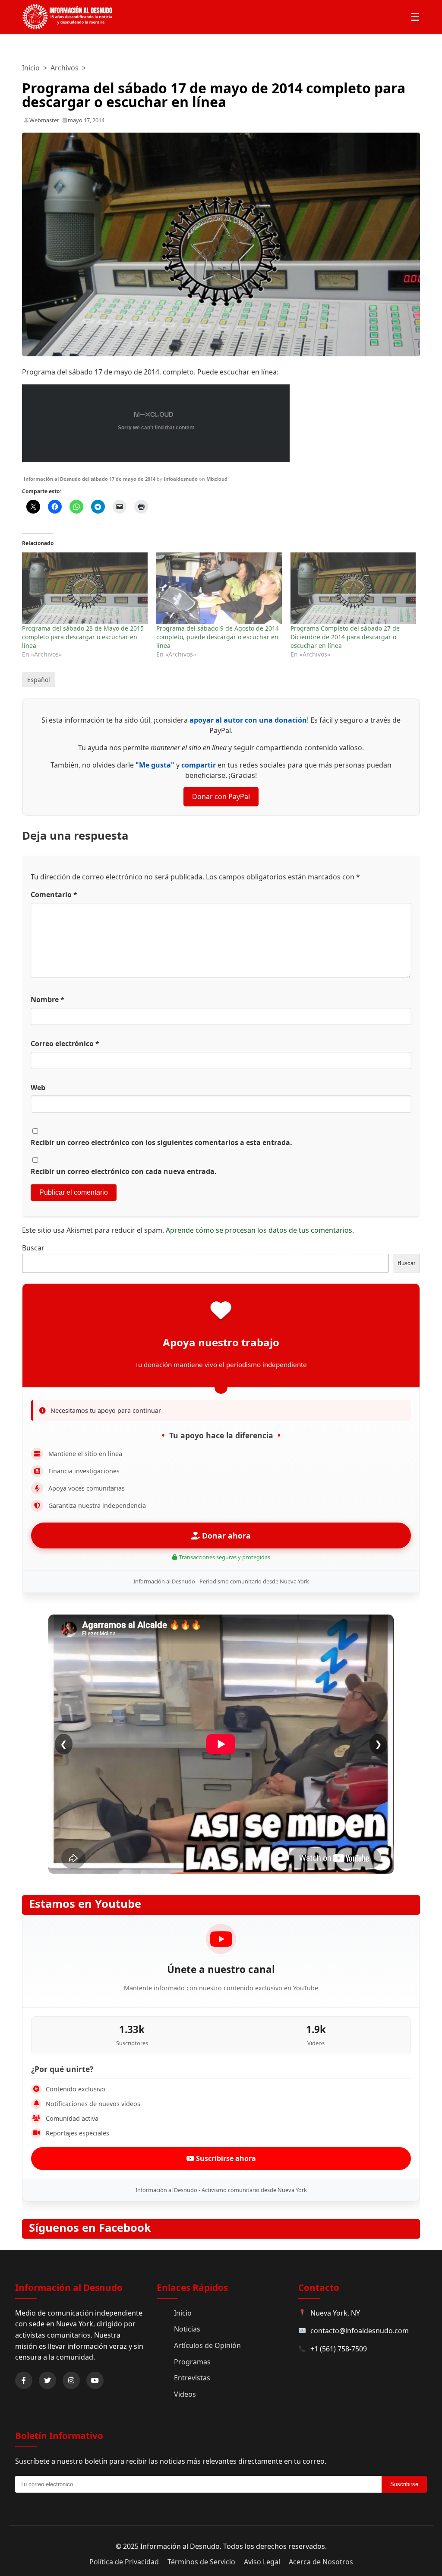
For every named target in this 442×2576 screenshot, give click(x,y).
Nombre (47, 999)
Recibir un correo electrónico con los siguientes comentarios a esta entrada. (161, 1142)
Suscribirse (404, 2484)
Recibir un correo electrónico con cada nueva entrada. (124, 1171)
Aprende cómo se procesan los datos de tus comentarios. (260, 1230)
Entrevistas (192, 2378)
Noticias (187, 2329)
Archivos (65, 68)
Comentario (54, 895)
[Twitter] (47, 2380)
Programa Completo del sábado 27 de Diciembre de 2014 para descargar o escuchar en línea (345, 637)
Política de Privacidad (124, 2562)
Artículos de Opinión (207, 2345)
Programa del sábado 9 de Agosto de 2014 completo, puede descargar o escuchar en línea (218, 637)
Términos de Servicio (201, 2562)
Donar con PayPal (221, 796)
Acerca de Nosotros (321, 2562)
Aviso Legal (262, 2562)
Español (39, 680)
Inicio (31, 68)
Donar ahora (225, 1535)
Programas (192, 2362)
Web (38, 1088)
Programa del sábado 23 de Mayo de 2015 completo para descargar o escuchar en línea (83, 637)
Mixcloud (217, 479)
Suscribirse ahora (225, 2158)
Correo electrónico (65, 1044)
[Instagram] (71, 2380)
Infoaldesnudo (181, 479)
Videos (185, 2394)
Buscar (33, 1248)
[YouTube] (95, 2380)
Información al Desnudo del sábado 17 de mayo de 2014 (90, 479)
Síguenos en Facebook (90, 2228)
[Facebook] (24, 2380)
